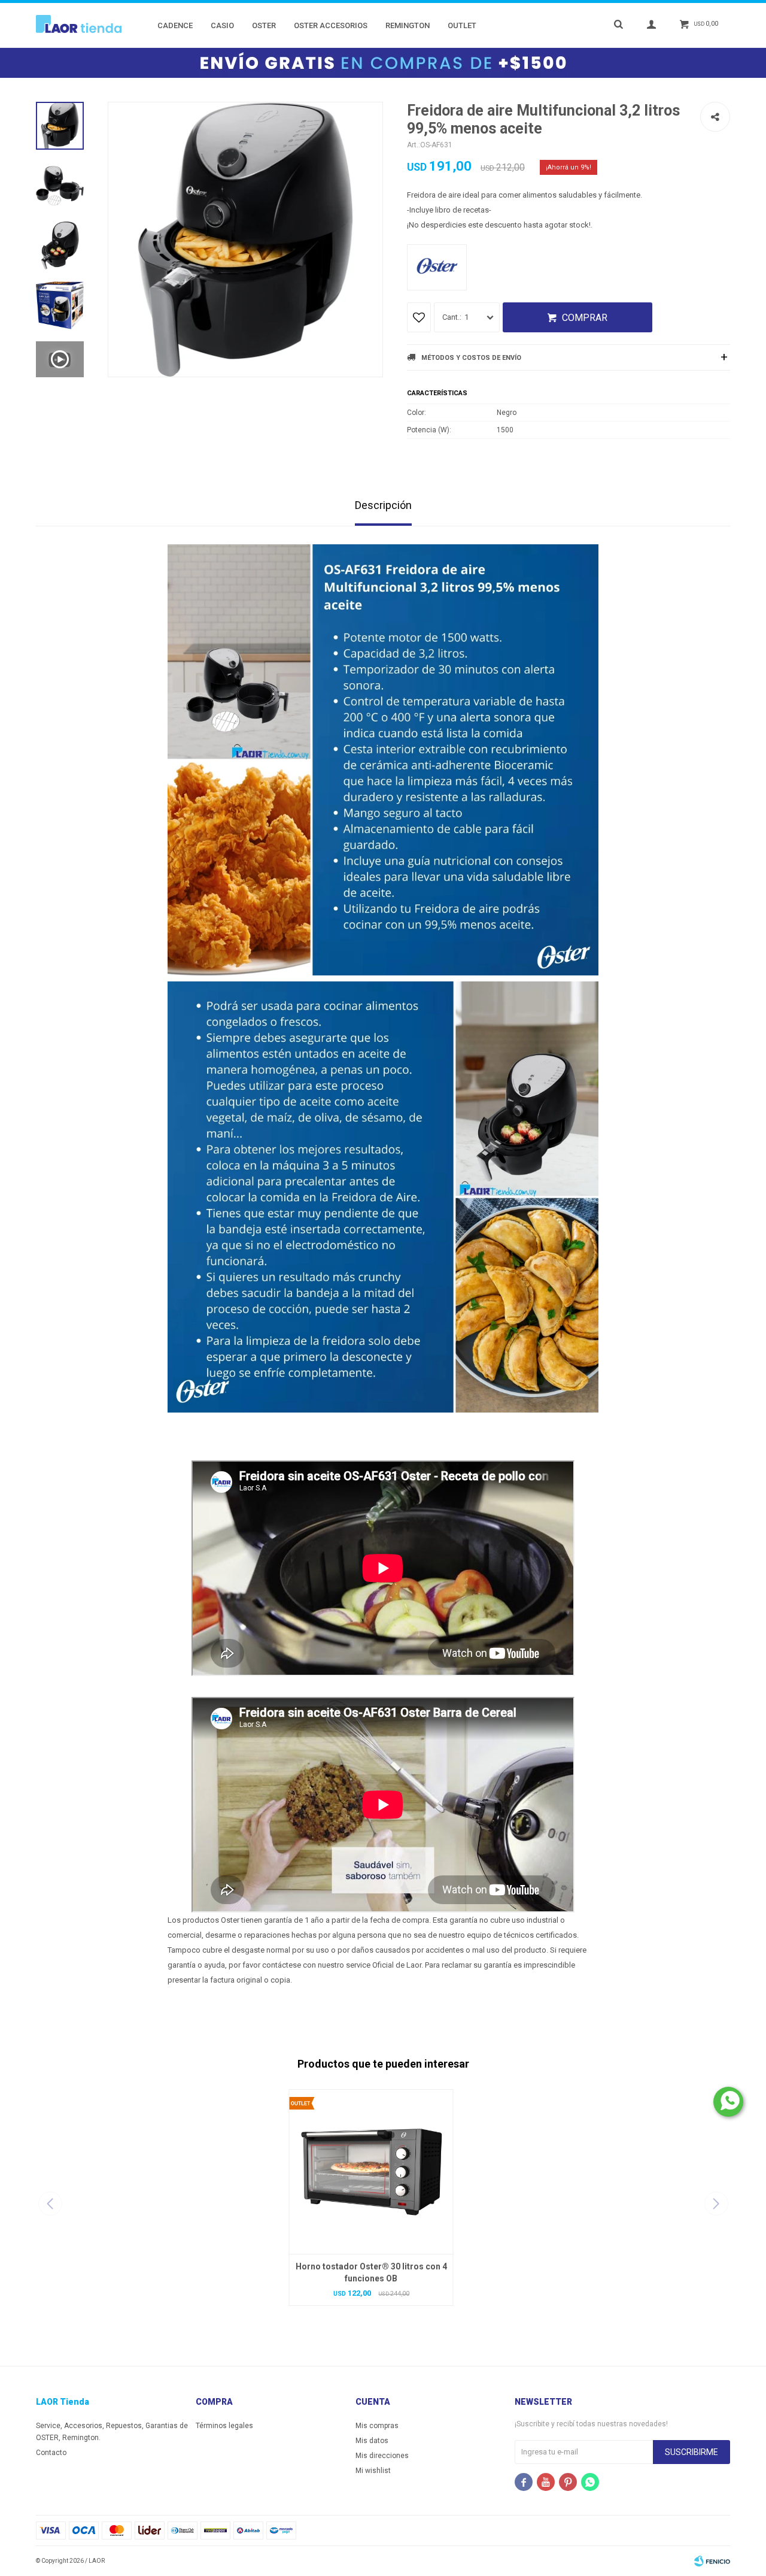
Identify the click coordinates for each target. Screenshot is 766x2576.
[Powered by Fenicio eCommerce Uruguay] (712, 2561)
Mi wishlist (373, 2471)
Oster (264, 25)
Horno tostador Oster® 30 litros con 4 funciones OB (371, 2272)
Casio (222, 25)
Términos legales (224, 2426)
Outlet (462, 25)
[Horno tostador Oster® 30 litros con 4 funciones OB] (371, 2172)
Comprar (585, 318)
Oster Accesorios (331, 25)
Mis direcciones (382, 2456)
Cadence (175, 25)
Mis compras (377, 2426)
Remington (408, 25)
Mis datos (372, 2441)
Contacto (51, 2453)
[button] (716, 2204)
